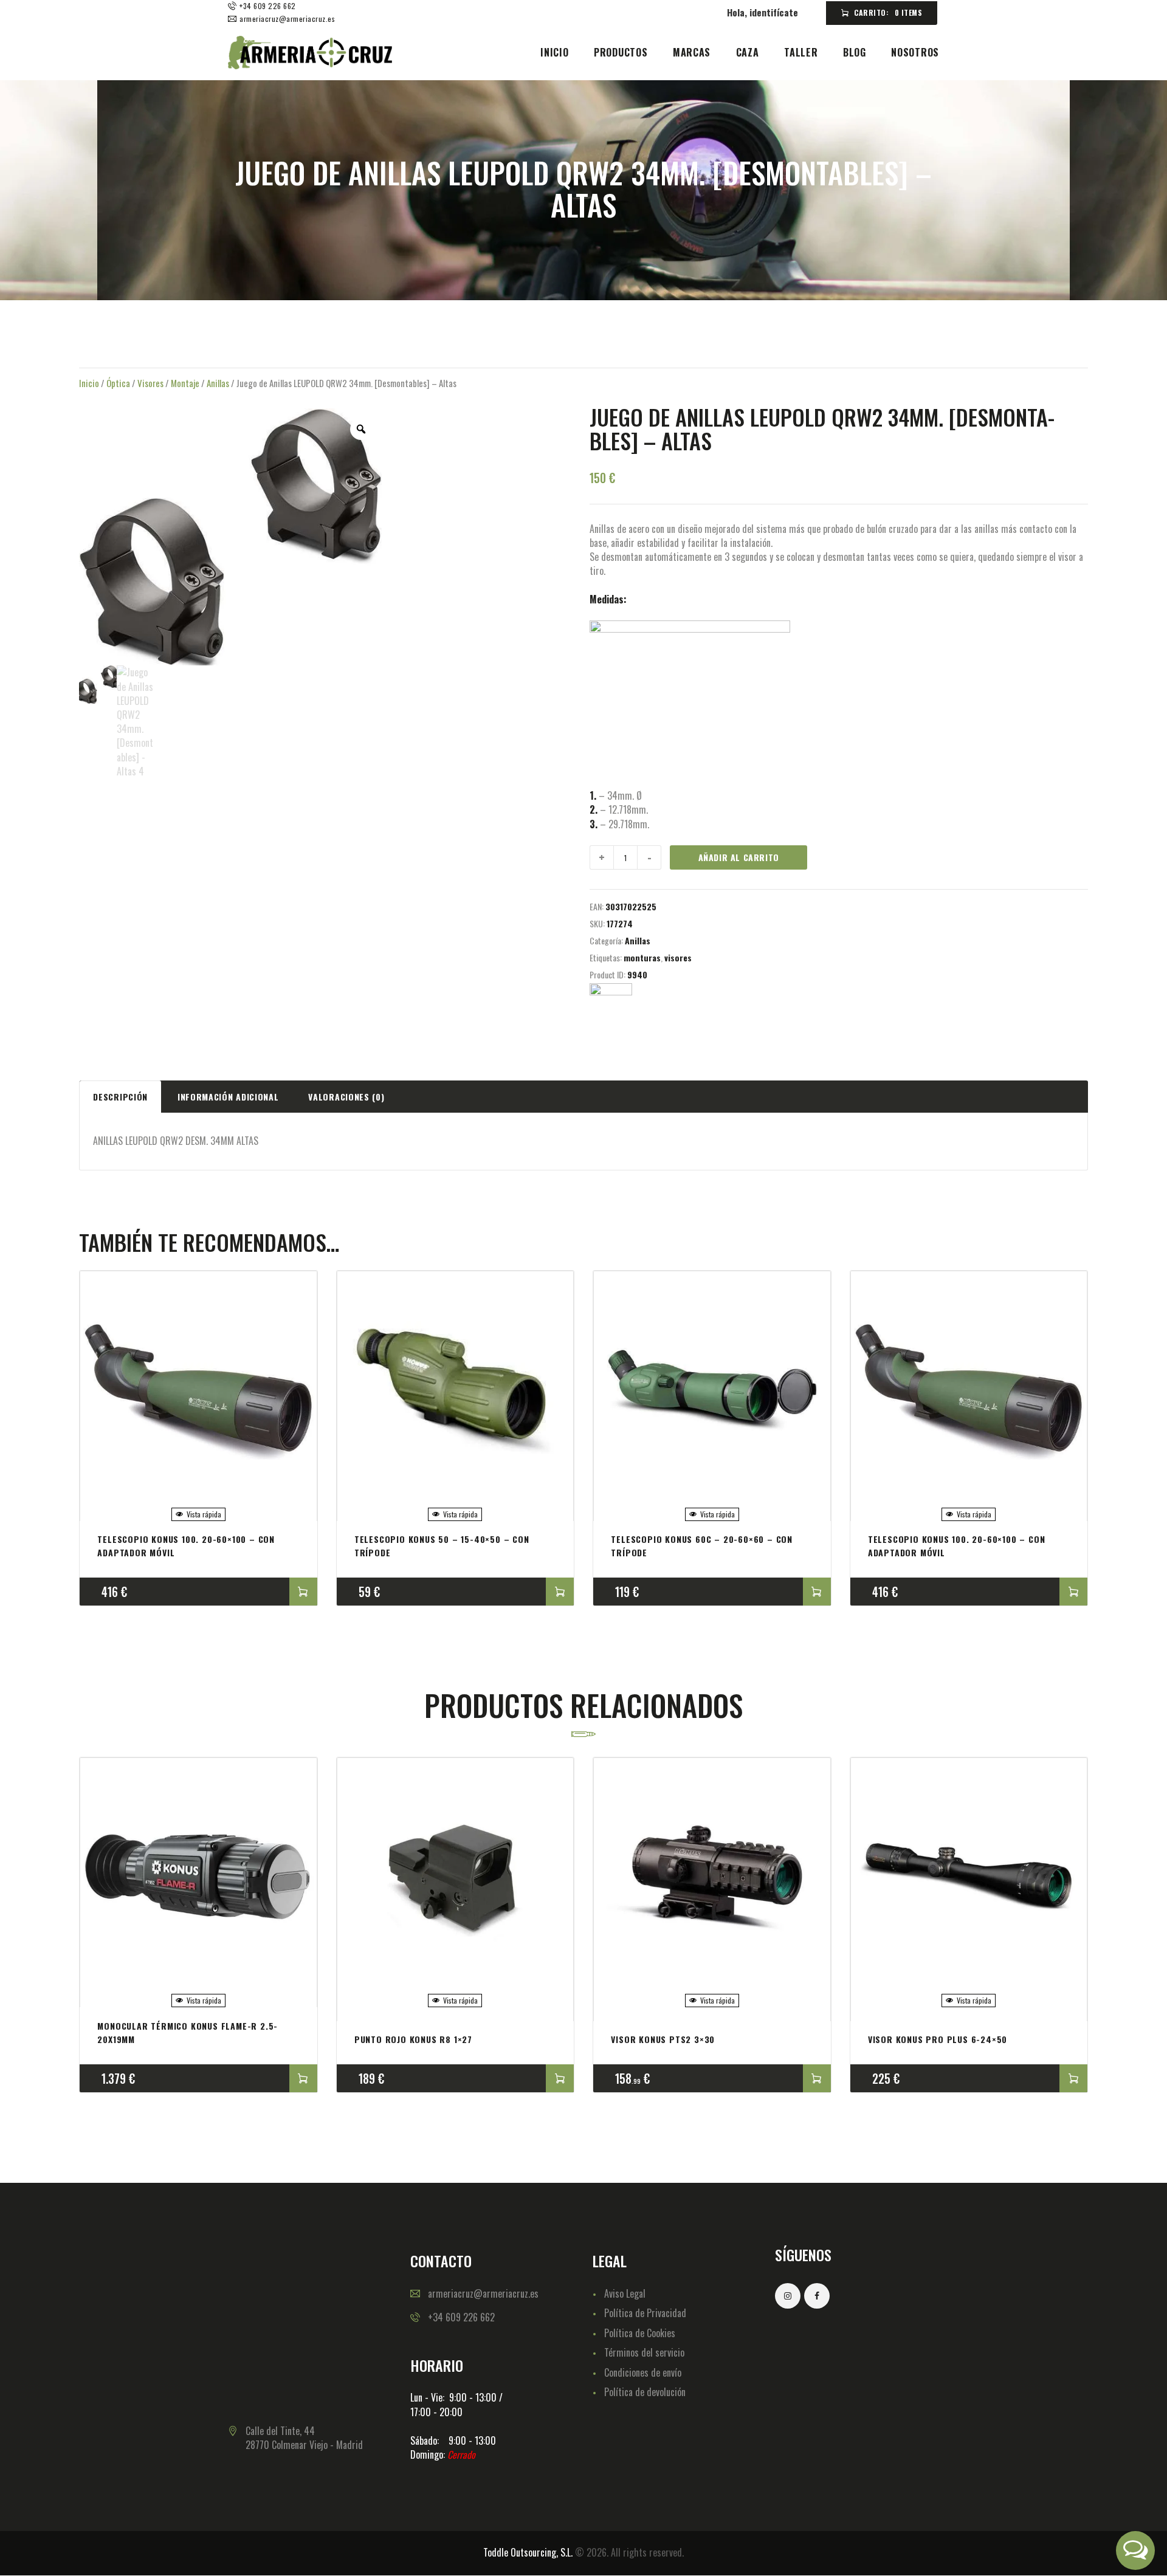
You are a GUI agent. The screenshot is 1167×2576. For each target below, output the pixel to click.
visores (678, 957)
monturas (642, 957)
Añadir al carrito (739, 857)
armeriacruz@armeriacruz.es (483, 2293)
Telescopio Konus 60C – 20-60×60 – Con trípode (702, 1546)
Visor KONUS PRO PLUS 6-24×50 (938, 2039)
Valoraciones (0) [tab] (346, 1097)
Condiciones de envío (643, 2372)
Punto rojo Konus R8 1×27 (413, 2039)
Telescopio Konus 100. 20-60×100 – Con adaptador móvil (186, 1546)
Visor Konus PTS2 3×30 (663, 2039)
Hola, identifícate (763, 12)
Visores (150, 383)
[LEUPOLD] (611, 1005)
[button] (1135, 2550)
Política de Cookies (640, 2333)
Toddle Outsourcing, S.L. (528, 2552)
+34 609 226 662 (461, 2317)
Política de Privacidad (645, 2313)
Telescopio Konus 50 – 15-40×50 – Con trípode (442, 1546)
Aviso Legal (625, 2293)
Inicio (89, 383)
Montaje (185, 383)
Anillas (218, 383)
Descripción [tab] (120, 1097)
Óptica (118, 383)
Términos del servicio (644, 2352)
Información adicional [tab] (228, 1097)
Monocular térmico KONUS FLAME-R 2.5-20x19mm (188, 2032)
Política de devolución (645, 2392)
